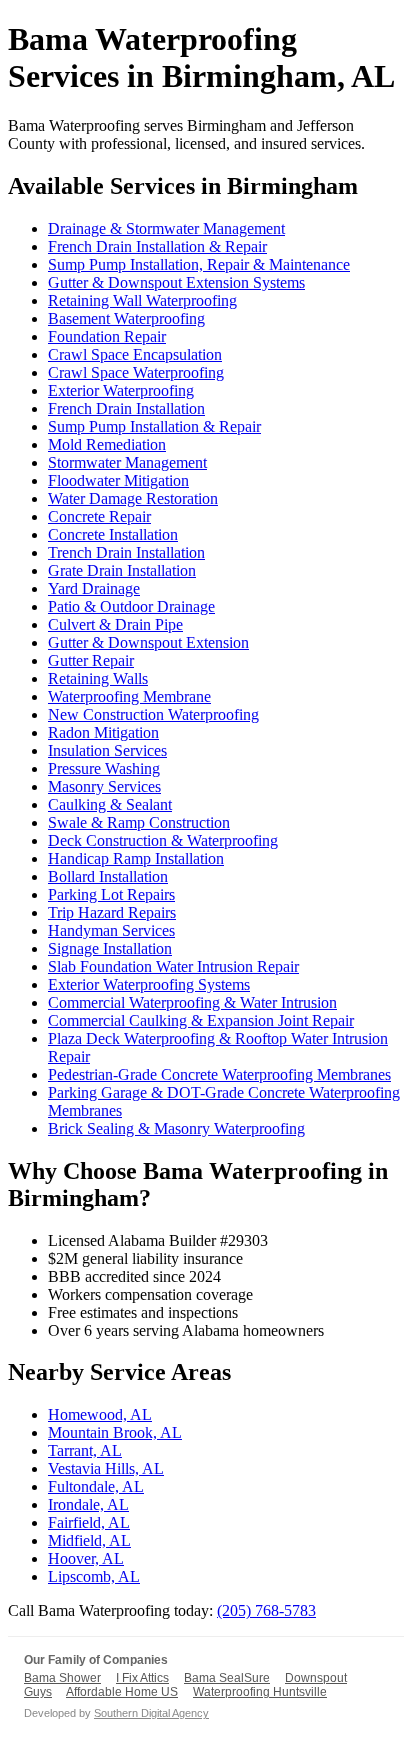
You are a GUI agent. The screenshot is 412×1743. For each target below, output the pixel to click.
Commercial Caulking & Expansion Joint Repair (201, 1020)
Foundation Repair (107, 336)
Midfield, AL (89, 1540)
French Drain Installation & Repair (157, 246)
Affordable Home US (122, 1692)
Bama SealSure (227, 1678)
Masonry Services (104, 786)
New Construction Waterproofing (153, 714)
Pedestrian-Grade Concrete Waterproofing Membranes (219, 1074)
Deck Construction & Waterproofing (163, 840)
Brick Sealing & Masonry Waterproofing (176, 1128)
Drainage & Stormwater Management (166, 228)
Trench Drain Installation (126, 552)
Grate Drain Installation (122, 570)
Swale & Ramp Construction (139, 822)
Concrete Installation (113, 534)
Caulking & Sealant (110, 804)
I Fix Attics (142, 1678)
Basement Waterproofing (126, 318)
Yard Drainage (94, 588)
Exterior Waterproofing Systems (149, 984)
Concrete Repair (99, 516)
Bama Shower (62, 1678)
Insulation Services (107, 750)
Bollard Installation (108, 876)
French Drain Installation (126, 408)
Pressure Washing (104, 768)
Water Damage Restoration (133, 498)
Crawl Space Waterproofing (136, 372)
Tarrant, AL (85, 1450)
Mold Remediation (107, 444)
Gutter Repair (91, 660)
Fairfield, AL (89, 1522)
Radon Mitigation (103, 732)
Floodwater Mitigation (118, 480)
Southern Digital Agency (151, 1713)
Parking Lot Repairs (111, 894)
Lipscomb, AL (94, 1576)
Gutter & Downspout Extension (148, 642)
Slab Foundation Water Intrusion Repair (173, 966)
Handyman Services (111, 930)
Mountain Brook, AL (115, 1432)
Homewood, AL (100, 1414)
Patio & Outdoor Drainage (131, 606)
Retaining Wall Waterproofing (142, 300)
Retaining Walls (98, 678)
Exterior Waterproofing (121, 390)
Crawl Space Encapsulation (135, 354)
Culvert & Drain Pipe (115, 624)
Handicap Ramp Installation (136, 858)
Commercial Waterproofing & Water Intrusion (192, 1002)
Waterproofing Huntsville (260, 1692)
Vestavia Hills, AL (106, 1468)
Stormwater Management (127, 462)
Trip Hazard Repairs (112, 912)
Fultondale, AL (96, 1486)
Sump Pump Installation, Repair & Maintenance (199, 264)
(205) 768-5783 (266, 1610)
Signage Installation (110, 948)
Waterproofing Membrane (129, 696)
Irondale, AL (88, 1504)
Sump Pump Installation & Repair (154, 426)
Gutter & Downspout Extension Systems (176, 282)
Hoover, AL (86, 1558)
